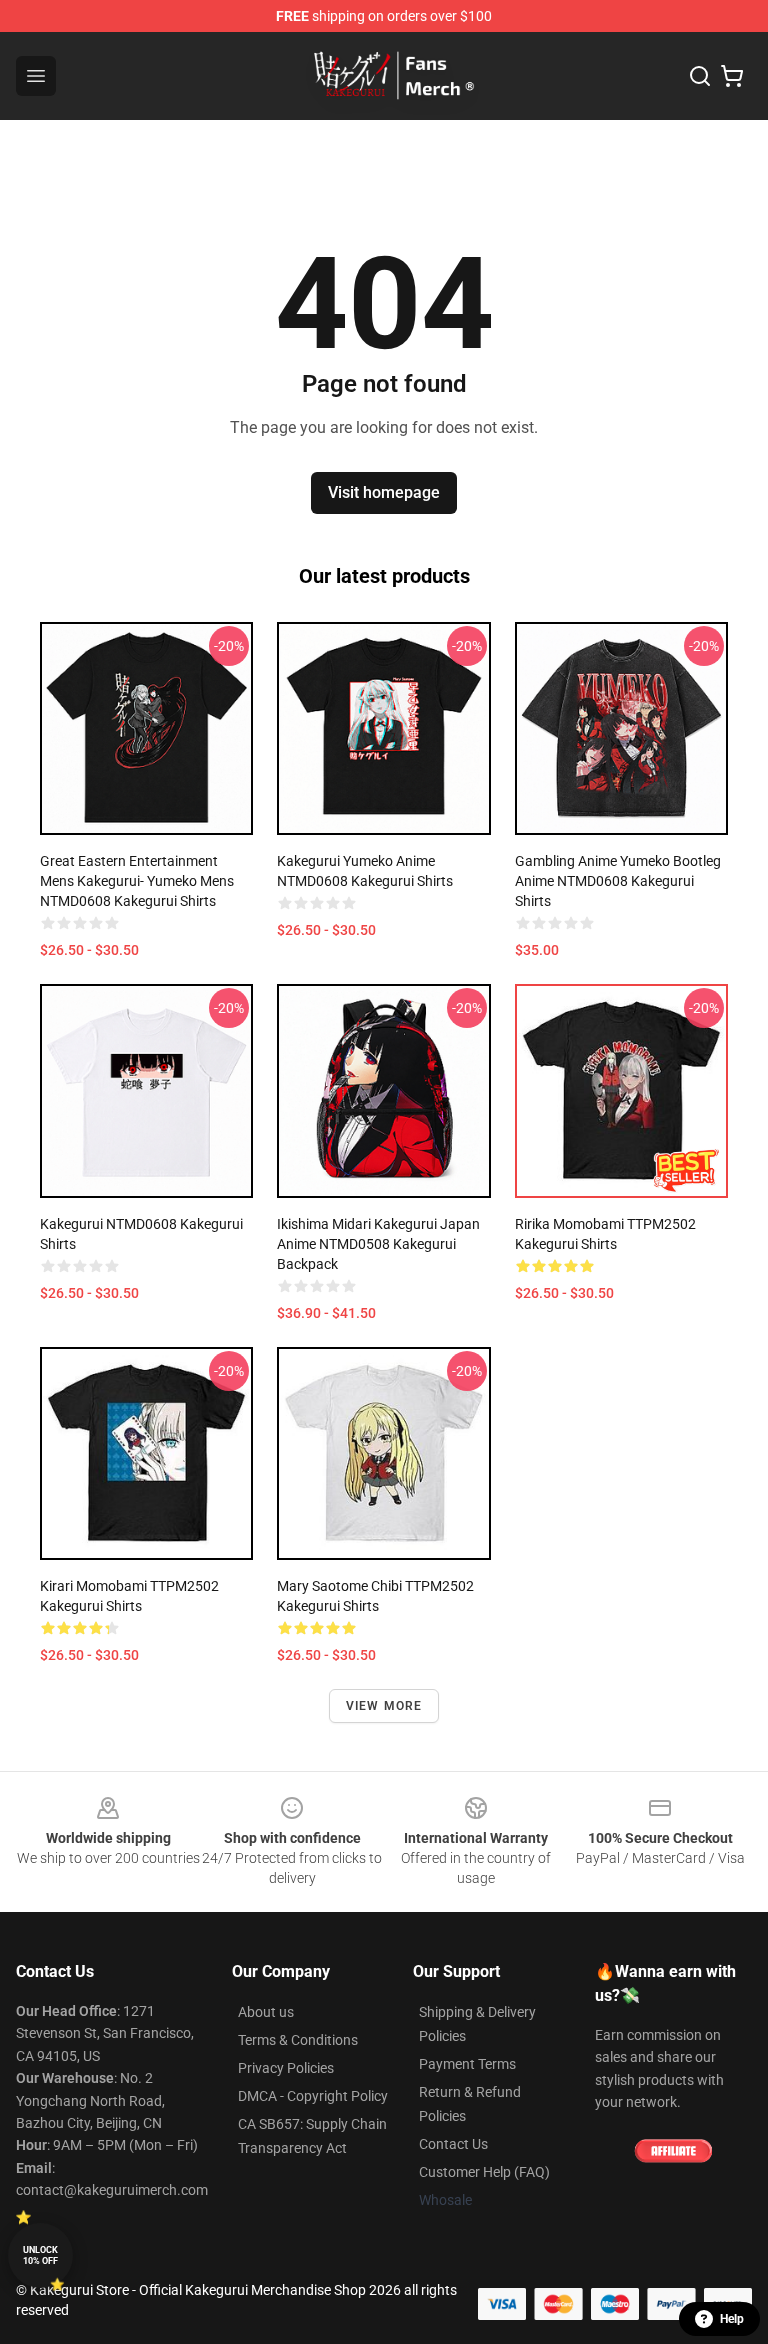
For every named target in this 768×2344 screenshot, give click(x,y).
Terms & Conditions (298, 2040)
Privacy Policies (286, 2068)
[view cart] (732, 76)
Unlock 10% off (40, 2255)
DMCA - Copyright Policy (313, 2096)
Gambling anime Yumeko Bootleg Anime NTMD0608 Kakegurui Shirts (618, 881)
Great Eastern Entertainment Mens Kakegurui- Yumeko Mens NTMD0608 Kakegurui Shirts (137, 881)
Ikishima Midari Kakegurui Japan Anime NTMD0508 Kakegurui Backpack (378, 1244)
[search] (700, 76)
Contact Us (453, 2144)
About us (266, 2012)
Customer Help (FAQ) (484, 2172)
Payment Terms (467, 2064)
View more (384, 1706)
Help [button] (732, 2319)
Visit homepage (384, 492)
